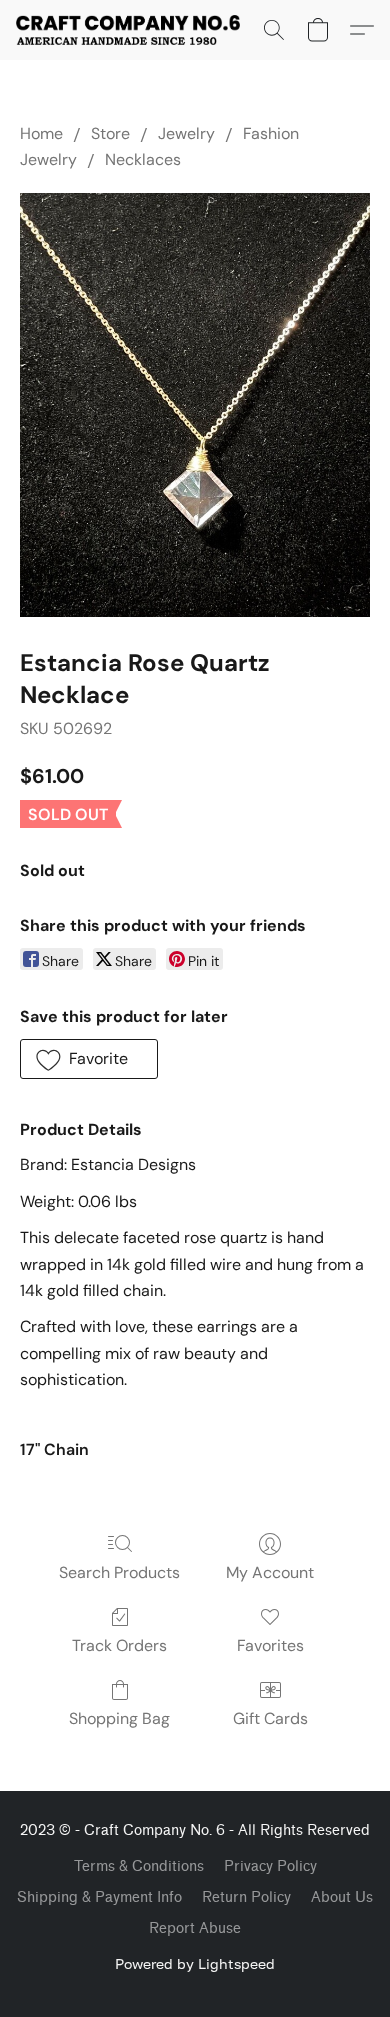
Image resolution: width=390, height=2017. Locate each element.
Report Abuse (195, 1928)
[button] (134, 30)
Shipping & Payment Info (99, 1897)
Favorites (270, 1645)
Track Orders (119, 1645)
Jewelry (186, 133)
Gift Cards (270, 1718)
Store (110, 133)
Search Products (119, 1572)
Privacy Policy (270, 1866)
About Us (342, 1897)
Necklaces (143, 159)
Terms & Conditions (139, 1866)
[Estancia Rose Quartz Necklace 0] (195, 405)
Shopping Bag (119, 1718)
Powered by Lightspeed (195, 1963)
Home (41, 133)
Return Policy (246, 1897)
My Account (270, 1572)
